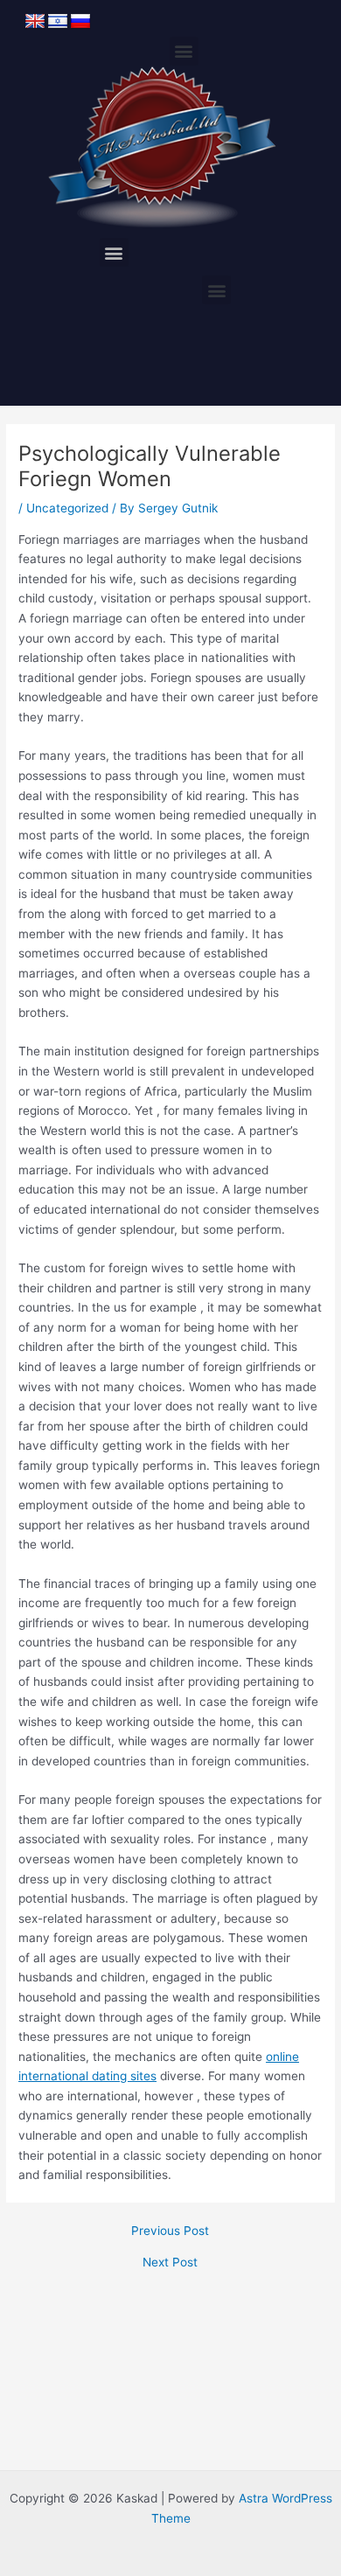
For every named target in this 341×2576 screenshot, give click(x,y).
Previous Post (170, 2231)
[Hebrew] (58, 22)
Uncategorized (67, 508)
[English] (35, 22)
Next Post (170, 2263)
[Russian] (80, 22)
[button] (184, 51)
